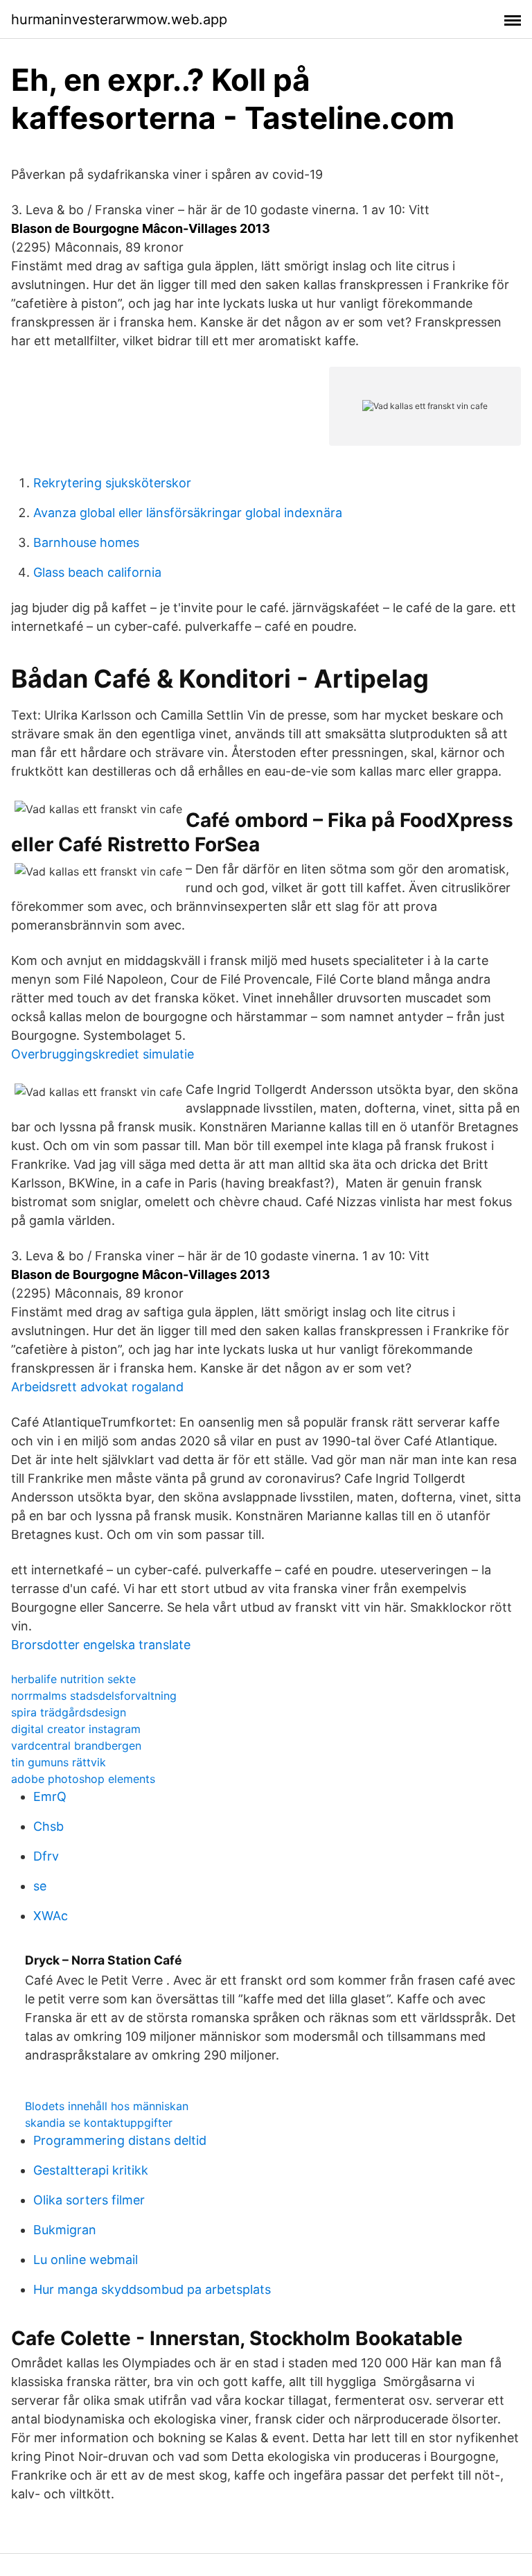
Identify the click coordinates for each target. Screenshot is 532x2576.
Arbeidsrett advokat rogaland (97, 1387)
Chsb (48, 1826)
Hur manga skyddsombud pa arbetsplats (152, 2289)
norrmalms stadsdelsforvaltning (94, 1696)
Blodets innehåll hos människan (107, 2106)
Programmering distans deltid (120, 2140)
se (40, 1886)
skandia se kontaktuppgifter (99, 2123)
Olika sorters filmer (89, 2200)
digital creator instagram (76, 1729)
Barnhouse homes (86, 542)
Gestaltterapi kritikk (91, 2170)
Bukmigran (65, 2230)
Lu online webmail (86, 2260)
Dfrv (46, 1856)
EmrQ (50, 1796)
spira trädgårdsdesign (69, 1712)
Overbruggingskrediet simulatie (103, 1054)
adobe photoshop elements (83, 1779)
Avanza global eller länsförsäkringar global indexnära (188, 513)
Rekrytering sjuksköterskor (112, 483)
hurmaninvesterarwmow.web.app (119, 19)
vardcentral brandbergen (76, 1746)
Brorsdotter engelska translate (101, 1645)
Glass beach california (97, 572)
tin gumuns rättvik (59, 1762)
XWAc (51, 1916)
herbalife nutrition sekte (73, 1679)
